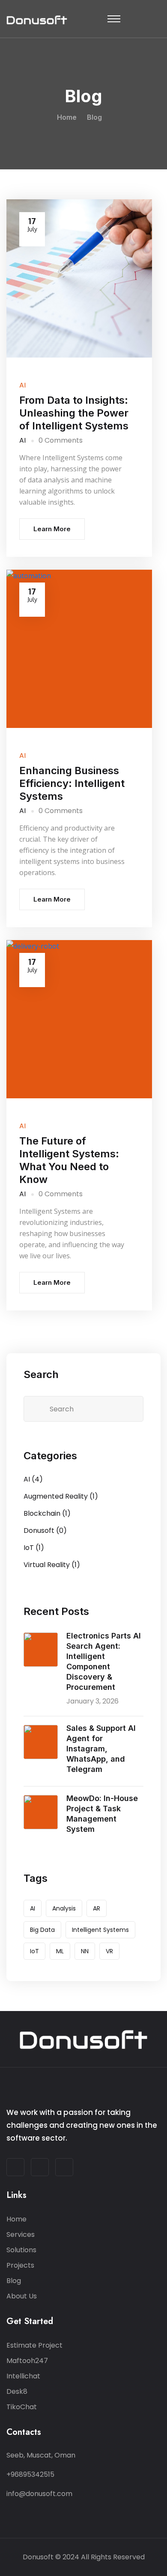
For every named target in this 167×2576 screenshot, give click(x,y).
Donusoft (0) (45, 1531)
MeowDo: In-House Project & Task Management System (102, 1814)
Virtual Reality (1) (52, 1565)
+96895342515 (30, 2474)
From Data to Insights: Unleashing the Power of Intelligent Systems (74, 413)
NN (85, 1951)
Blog (14, 2281)
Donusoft (38, 2557)
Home (67, 117)
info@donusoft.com (39, 2494)
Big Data (42, 1930)
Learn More (52, 529)
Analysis (64, 1908)
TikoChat (22, 2407)
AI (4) (33, 1479)
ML (60, 1951)
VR (109, 1951)
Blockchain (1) (47, 1513)
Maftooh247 (27, 2361)
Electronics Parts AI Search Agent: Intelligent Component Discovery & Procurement (104, 1661)
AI (22, 385)
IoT (34, 1951)
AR (97, 1908)
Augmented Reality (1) (61, 1496)
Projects (20, 2265)
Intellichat (23, 2376)
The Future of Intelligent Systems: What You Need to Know (69, 1160)
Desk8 (17, 2391)
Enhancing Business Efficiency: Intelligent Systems (72, 783)
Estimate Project (34, 2345)
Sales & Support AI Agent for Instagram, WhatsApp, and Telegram (101, 1749)
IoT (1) (34, 1548)
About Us (22, 2296)
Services (21, 2234)
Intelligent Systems (100, 1930)
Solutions (21, 2250)
